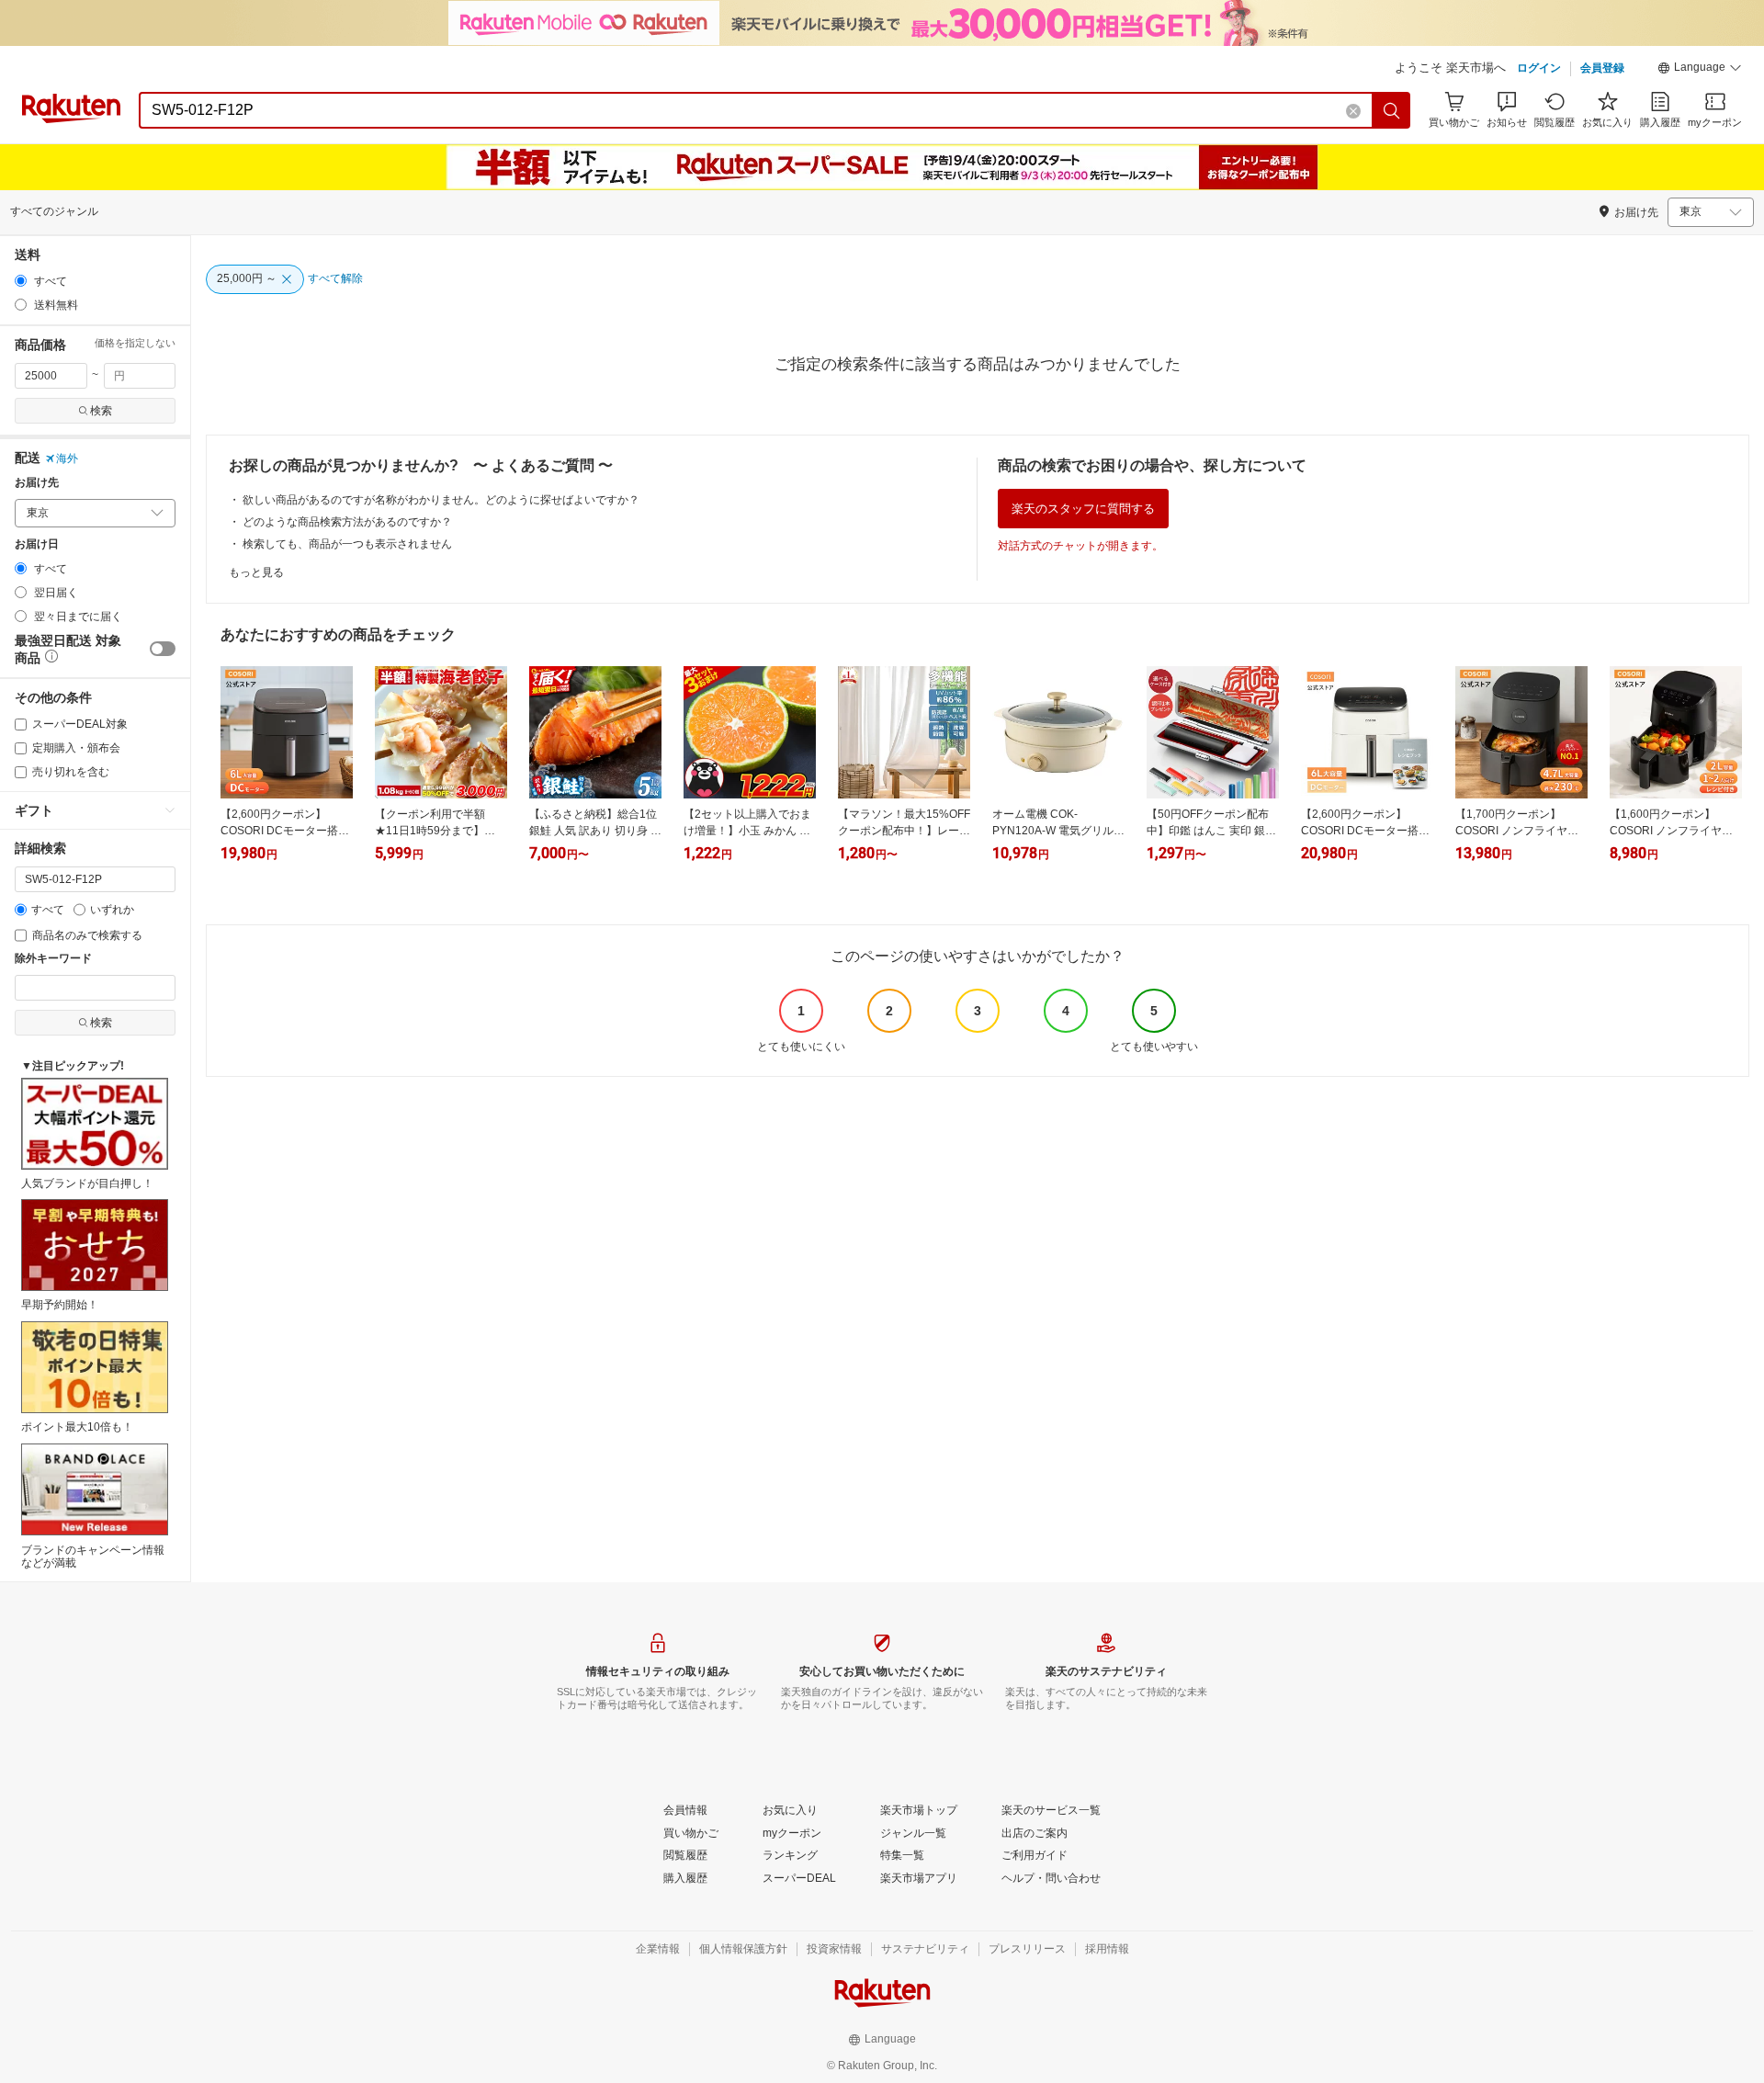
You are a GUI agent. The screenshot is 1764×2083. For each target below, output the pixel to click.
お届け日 (37, 544)
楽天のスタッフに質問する (1083, 509)
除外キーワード (53, 959)
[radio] (21, 281)
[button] (1700, 70)
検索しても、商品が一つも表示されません (347, 544)
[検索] (1392, 110)
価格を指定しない (135, 343)
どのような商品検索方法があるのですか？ (347, 522)
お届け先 (37, 483)
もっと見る (256, 572)
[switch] (163, 649)
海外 (67, 458)
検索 (101, 411)
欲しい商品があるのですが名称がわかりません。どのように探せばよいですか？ (441, 500)
